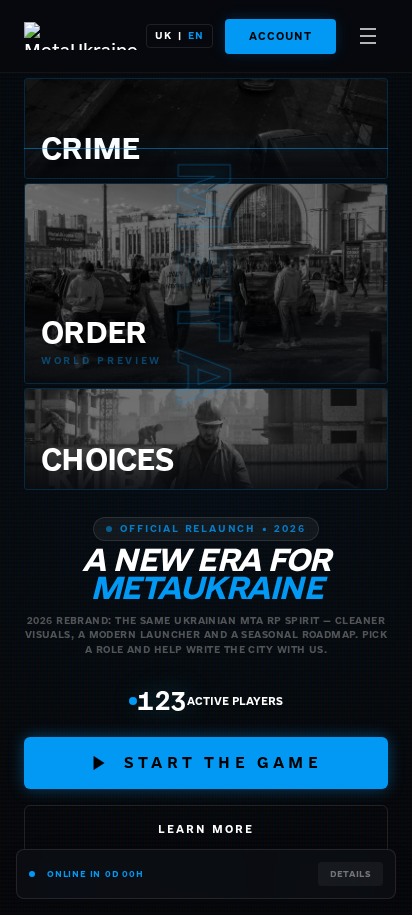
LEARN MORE (206, 829)
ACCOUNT (280, 36)
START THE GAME (223, 762)
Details (350, 874)
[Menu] (368, 36)
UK (163, 35)
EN (196, 35)
